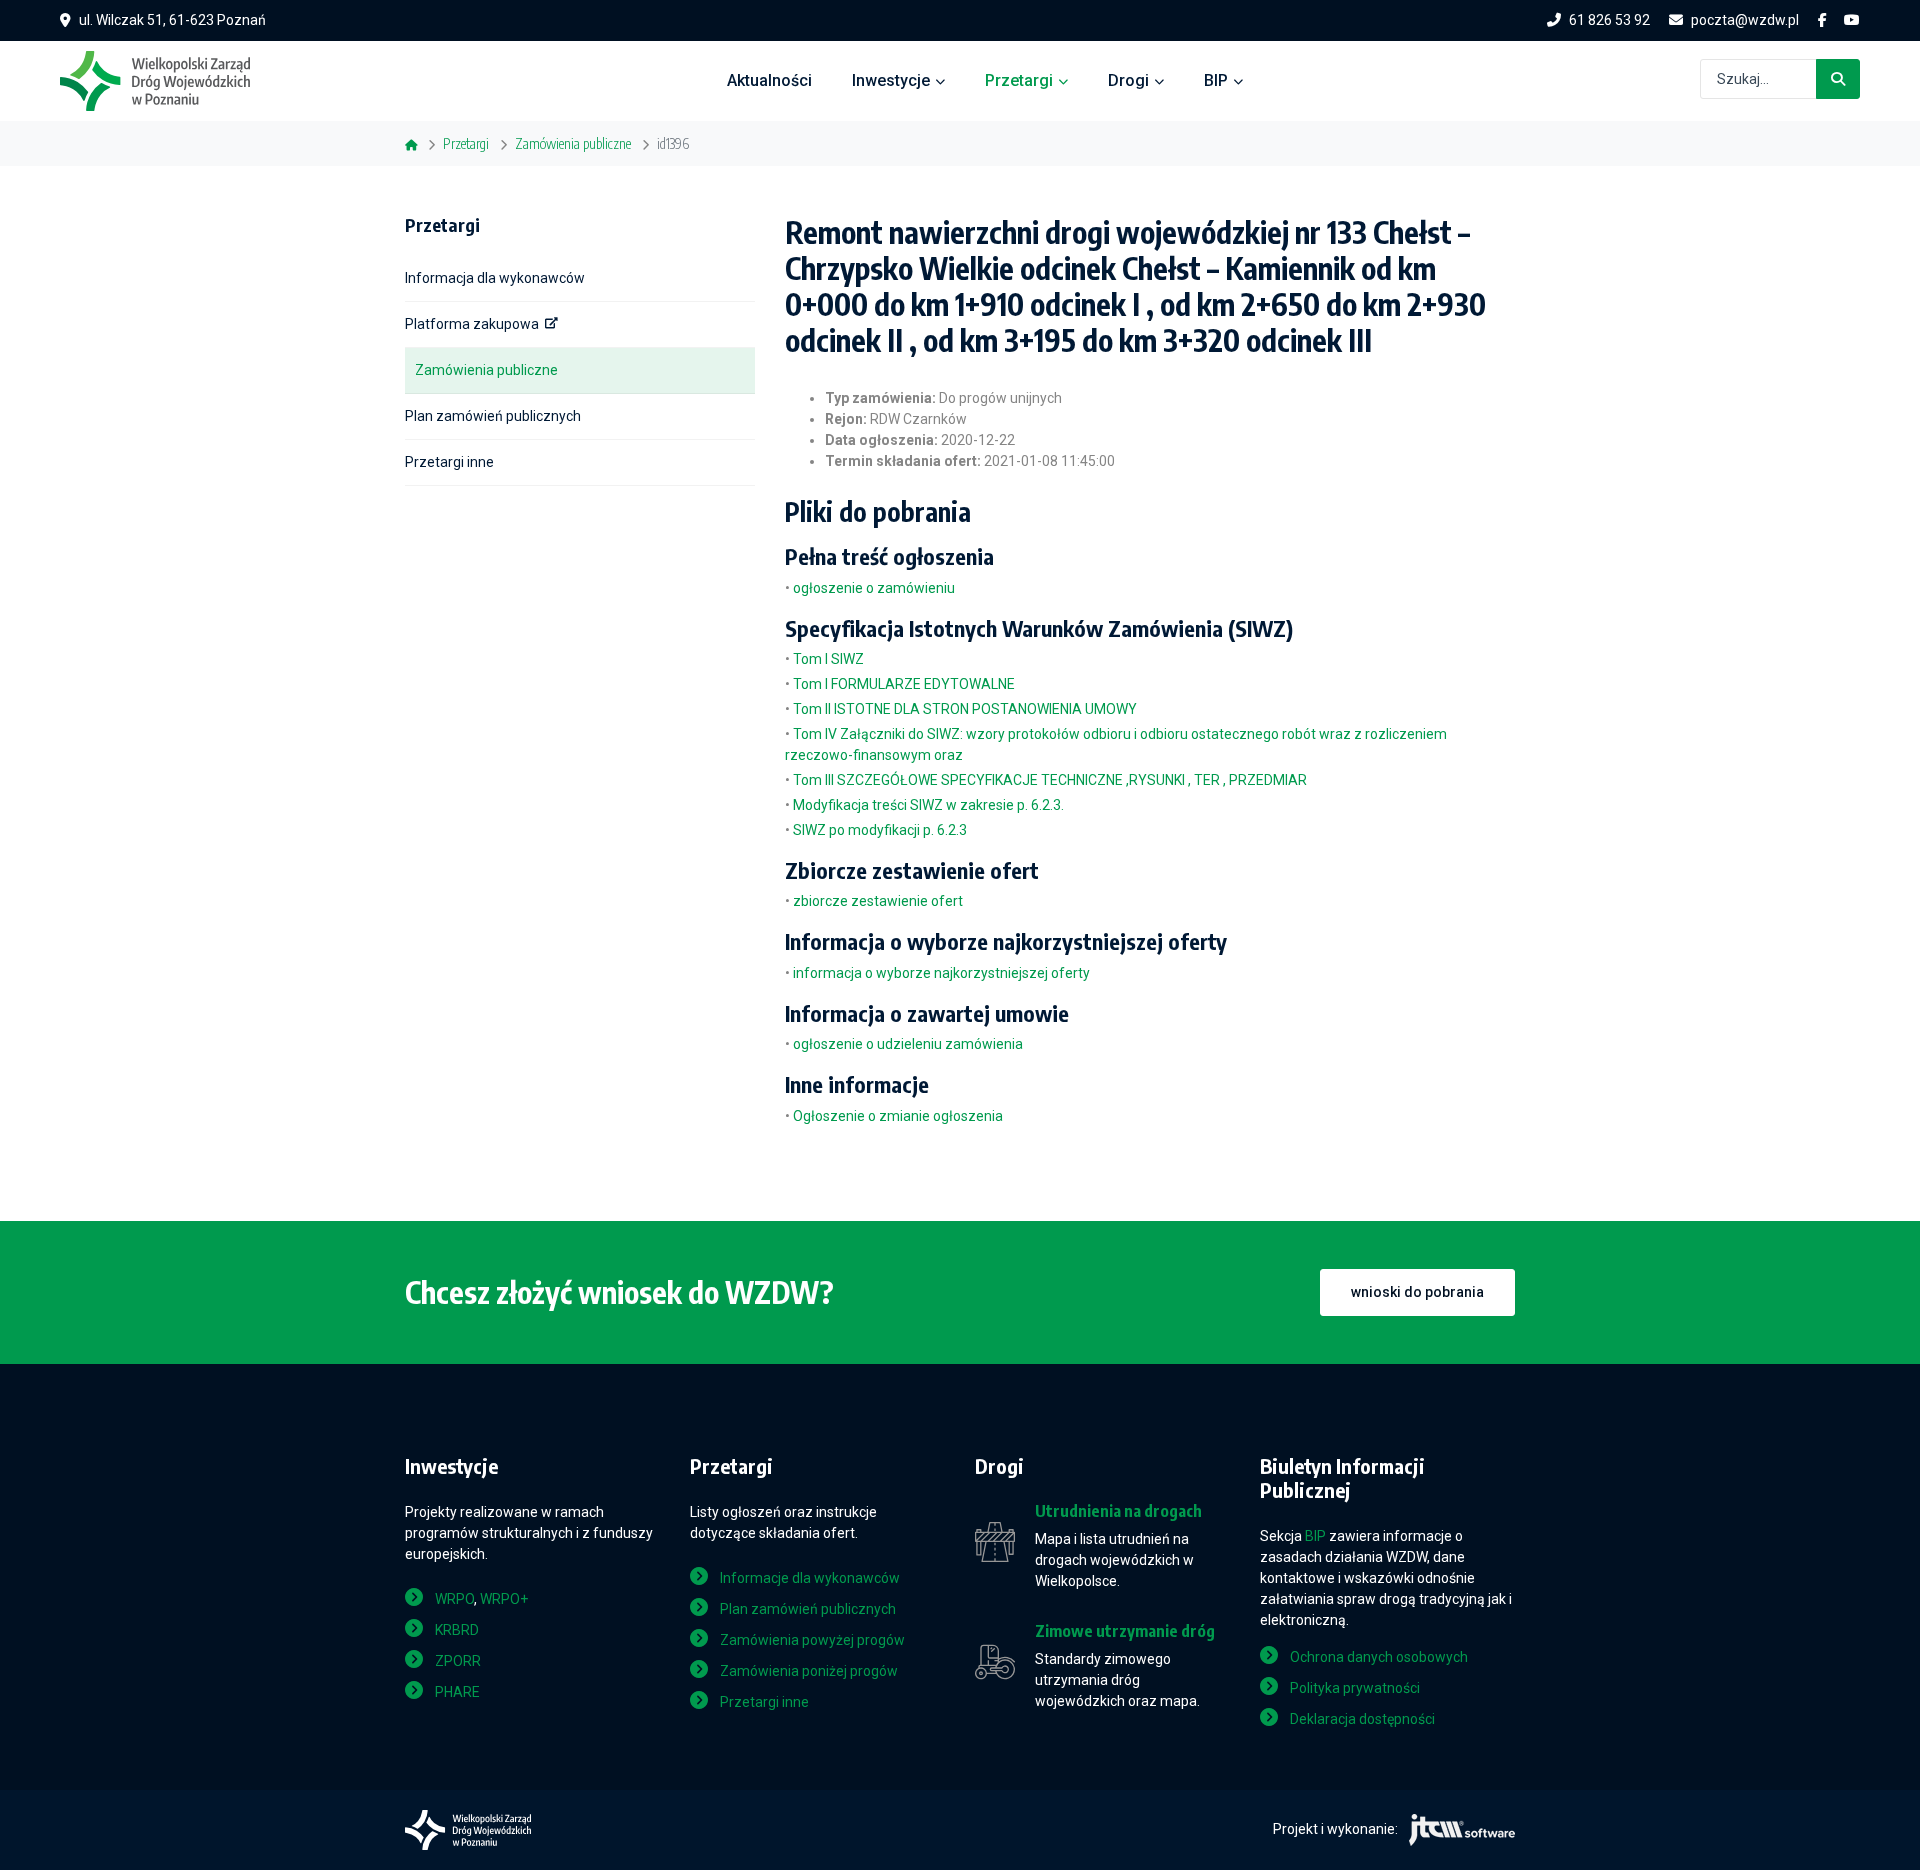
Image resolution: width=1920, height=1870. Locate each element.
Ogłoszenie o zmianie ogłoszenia (898, 1116)
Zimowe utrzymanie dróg (1125, 1631)
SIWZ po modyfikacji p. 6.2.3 (880, 830)
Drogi (1128, 80)
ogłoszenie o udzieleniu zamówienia (908, 1044)
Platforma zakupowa (472, 324)
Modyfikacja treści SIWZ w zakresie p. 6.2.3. (928, 805)
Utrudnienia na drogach (1118, 1511)
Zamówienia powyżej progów (812, 1640)
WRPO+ (504, 1599)
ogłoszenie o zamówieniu (874, 588)
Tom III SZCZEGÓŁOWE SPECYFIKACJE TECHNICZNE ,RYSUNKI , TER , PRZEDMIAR (1050, 780)
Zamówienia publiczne (486, 370)
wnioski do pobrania (1417, 1292)
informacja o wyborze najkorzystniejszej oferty (941, 973)
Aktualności (769, 80)
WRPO (454, 1599)
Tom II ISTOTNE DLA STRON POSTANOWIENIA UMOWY (965, 709)
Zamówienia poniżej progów (809, 1671)
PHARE (457, 1692)
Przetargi (1019, 80)
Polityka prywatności (1355, 1688)
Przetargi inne (449, 462)
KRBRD (457, 1630)
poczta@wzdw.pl (1745, 20)
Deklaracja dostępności (1362, 1719)
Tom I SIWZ (828, 659)
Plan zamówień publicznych (493, 416)
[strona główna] (165, 79)
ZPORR (458, 1661)
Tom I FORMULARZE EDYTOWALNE (904, 684)
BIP (1216, 80)
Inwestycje (891, 80)
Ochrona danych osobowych (1379, 1657)
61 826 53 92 (1609, 20)
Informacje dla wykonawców (810, 1578)
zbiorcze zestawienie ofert (878, 901)
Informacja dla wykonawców (495, 278)
